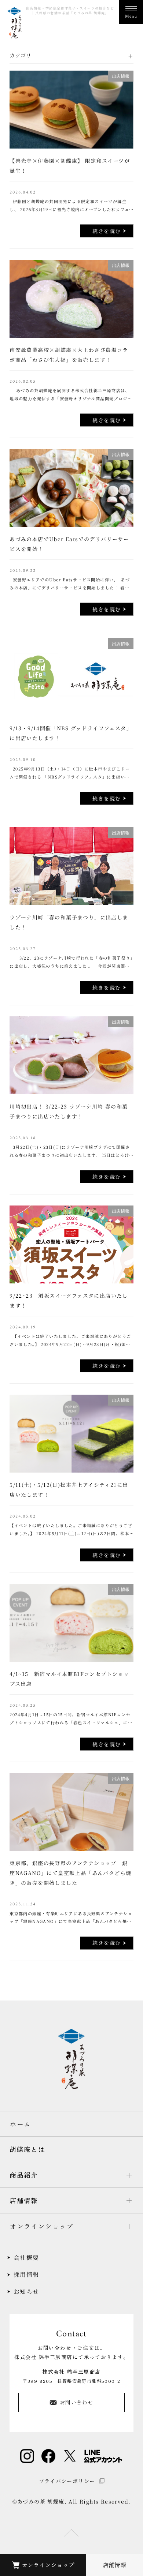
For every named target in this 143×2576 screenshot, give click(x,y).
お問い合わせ (77, 2402)
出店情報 (121, 76)
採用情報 (26, 2274)
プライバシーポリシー (67, 2481)
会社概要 (26, 2258)
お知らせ (26, 2292)
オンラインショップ (48, 2565)
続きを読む (107, 231)
